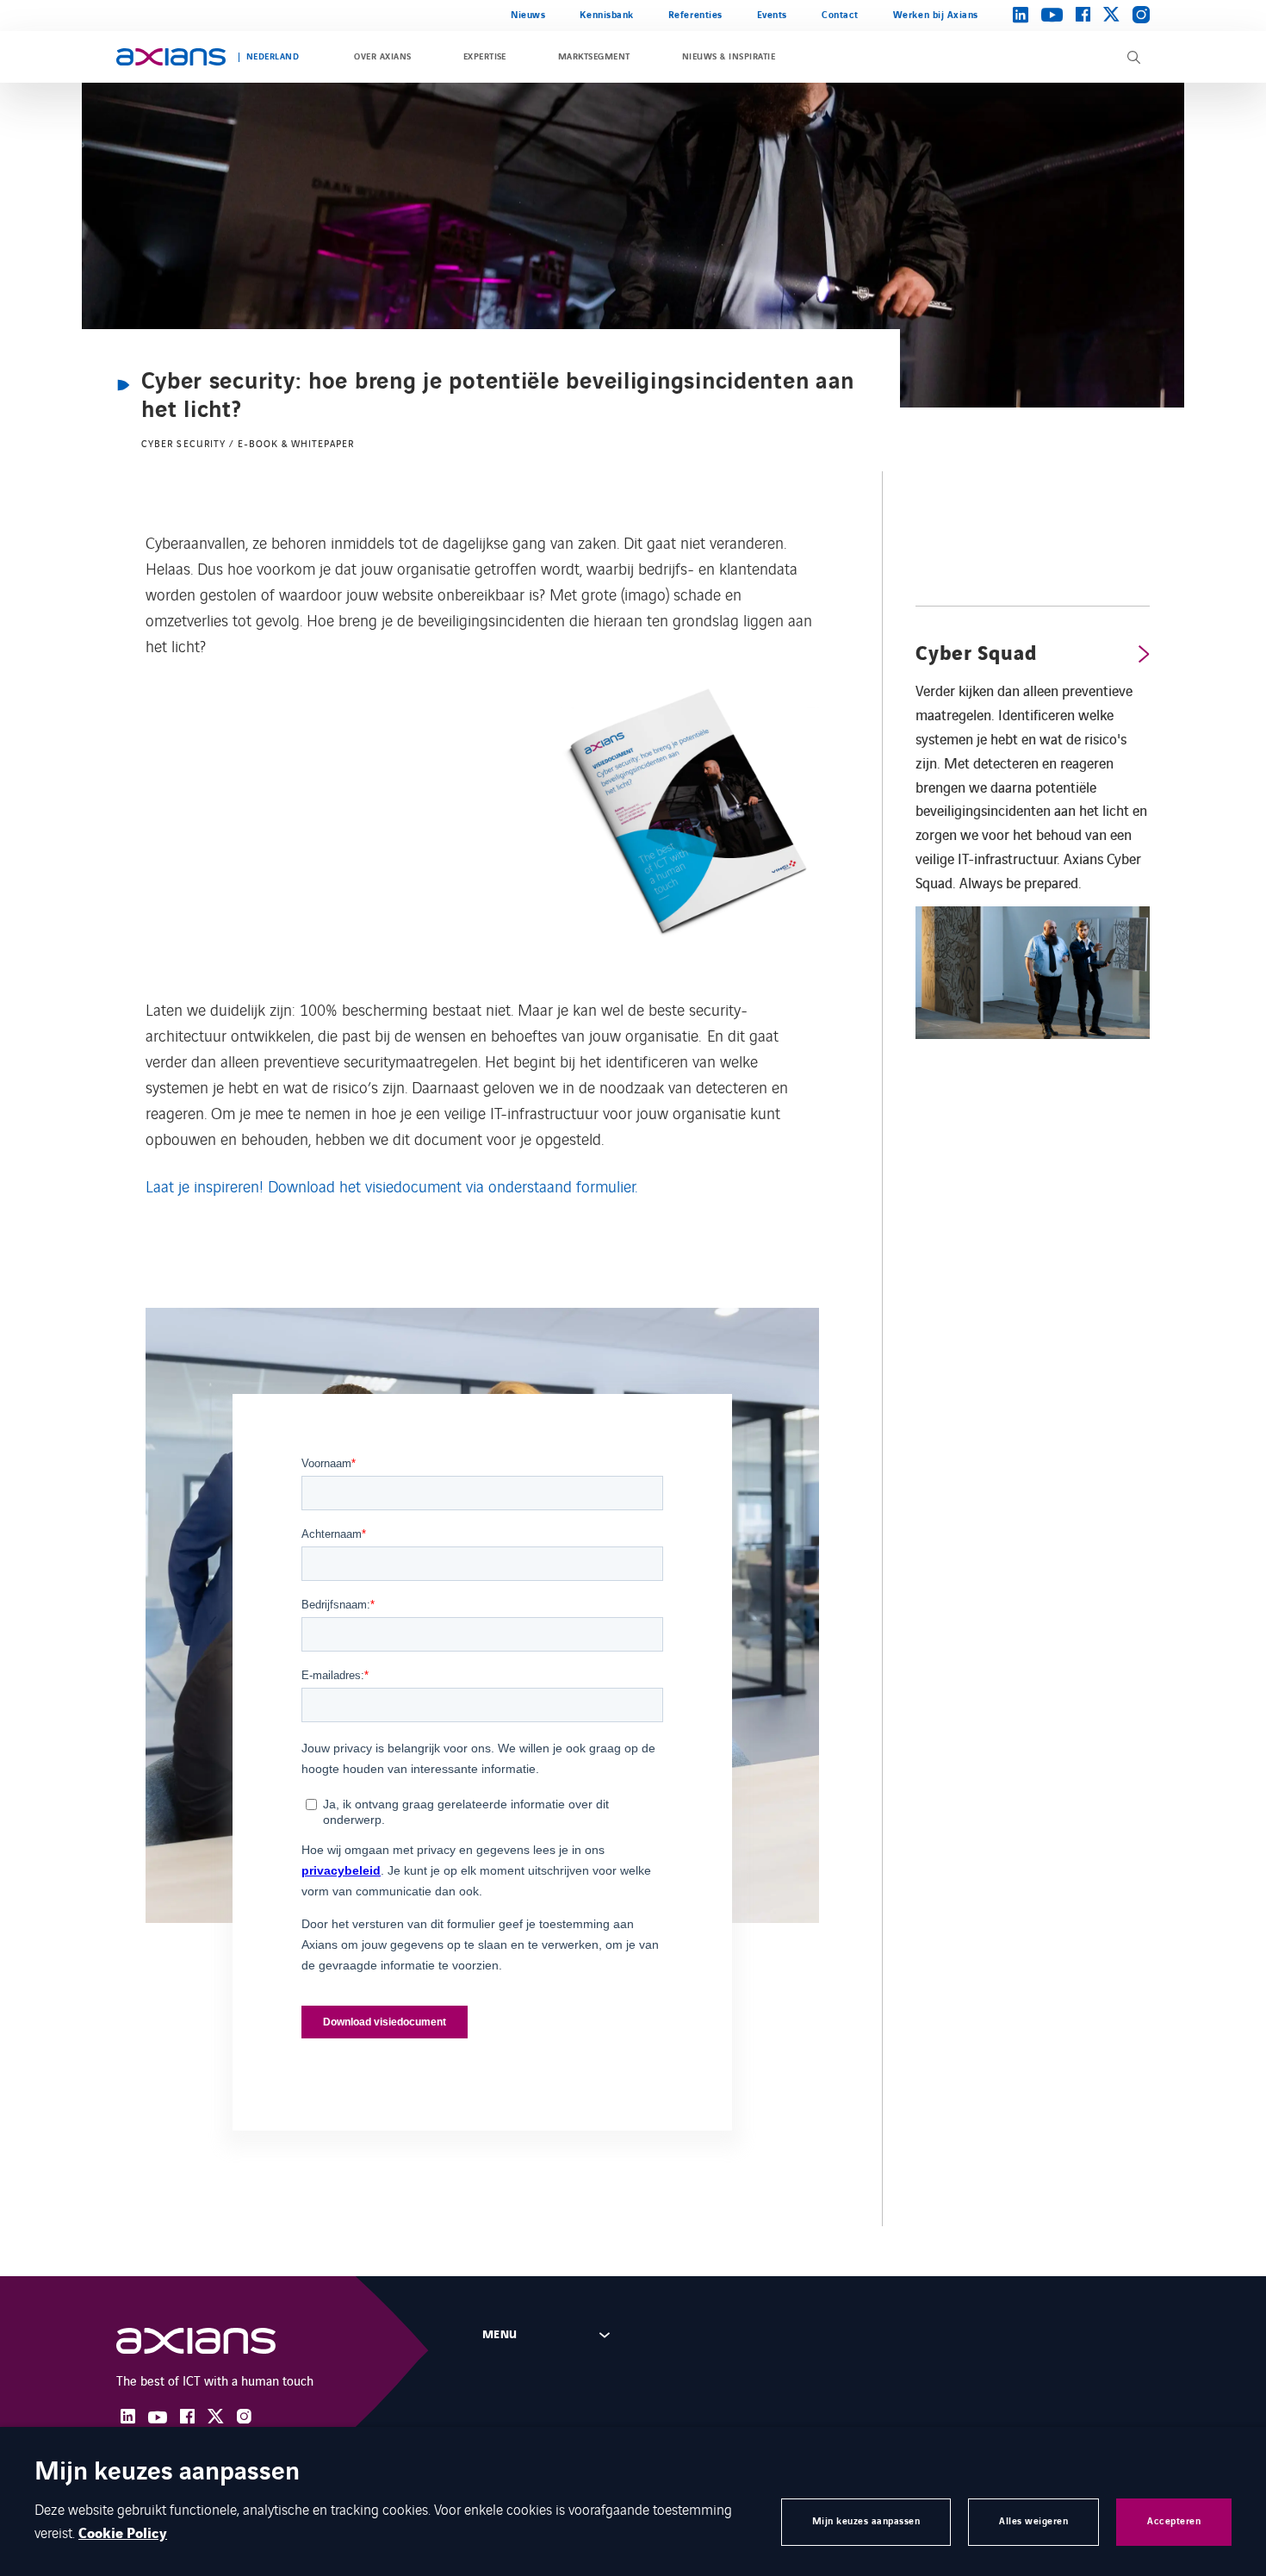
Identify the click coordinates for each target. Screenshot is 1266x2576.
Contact (840, 15)
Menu (500, 2335)
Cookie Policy (123, 2534)
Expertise (485, 57)
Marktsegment (594, 57)
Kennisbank (606, 15)
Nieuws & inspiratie (729, 57)
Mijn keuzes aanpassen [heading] (167, 2473)
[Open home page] (171, 57)
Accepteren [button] (1174, 2521)
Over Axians (382, 57)
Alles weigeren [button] (1033, 2521)
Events (772, 15)
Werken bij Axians (936, 15)
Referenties (695, 15)
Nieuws (528, 15)
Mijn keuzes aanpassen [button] (866, 2521)
